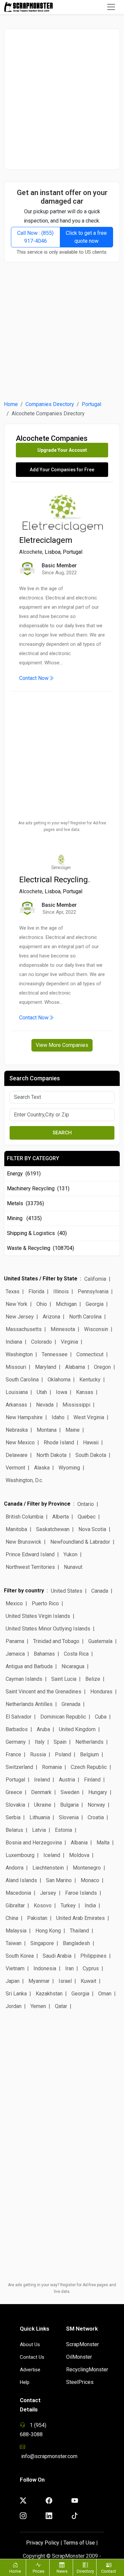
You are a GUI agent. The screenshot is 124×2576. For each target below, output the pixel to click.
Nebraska (17, 1430)
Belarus (14, 1830)
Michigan (66, 1304)
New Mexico (20, 1443)
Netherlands (89, 1742)
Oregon (102, 1367)
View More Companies (62, 1045)
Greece (14, 1792)
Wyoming (69, 1468)
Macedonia (18, 1893)
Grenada (71, 1704)
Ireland (42, 1780)
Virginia (69, 1342)
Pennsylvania (93, 1291)
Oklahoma (59, 1380)
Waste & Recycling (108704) (41, 1248)
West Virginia (89, 1417)
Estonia (63, 1830)
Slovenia (69, 1817)
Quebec (87, 1517)
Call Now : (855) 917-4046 (35, 237)
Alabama (75, 1367)
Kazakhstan (49, 1994)
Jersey (48, 1893)
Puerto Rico (45, 1603)
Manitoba (16, 1529)
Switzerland (19, 1767)
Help (25, 2382)
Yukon (70, 1554)
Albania (79, 1843)
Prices (39, 2571)
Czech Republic (89, 1767)
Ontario (86, 1504)
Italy (40, 1742)
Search (62, 1133)
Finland (92, 1780)
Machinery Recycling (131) (38, 1188)
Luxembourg (20, 1855)
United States (67, 1591)
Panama (15, 1641)
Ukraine (43, 1805)
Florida (36, 1291)
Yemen (38, 2006)
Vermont (15, 1468)
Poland (63, 1754)
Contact (109, 2571)
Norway (96, 1805)
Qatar (61, 2006)
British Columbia (24, 1517)
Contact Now (34, 678)
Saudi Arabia (57, 1956)
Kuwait (88, 1981)
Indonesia (45, 1968)
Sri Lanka (16, 1994)
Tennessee (55, 1354)
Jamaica (15, 1654)
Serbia (13, 1817)
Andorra (15, 1868)
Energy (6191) (24, 1174)
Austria (67, 1780)
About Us (30, 2344)
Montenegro (87, 1868)
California (95, 1279)
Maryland (46, 1367)
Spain (60, 1742)
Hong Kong (48, 1931)
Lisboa (53, 552)
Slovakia (15, 1805)
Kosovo (43, 1906)
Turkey (68, 1906)
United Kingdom (77, 1729)
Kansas (85, 1392)
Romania (52, 1767)
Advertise (30, 2370)
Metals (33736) (25, 1203)
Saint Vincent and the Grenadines (43, 1692)
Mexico (14, 1603)
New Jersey (20, 1317)
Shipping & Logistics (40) (37, 1233)
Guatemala (100, 1641)
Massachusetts (24, 1329)
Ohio (42, 1304)
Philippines (93, 1956)
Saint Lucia (64, 1679)
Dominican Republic (63, 1717)
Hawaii (91, 1443)
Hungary (98, 1792)
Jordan (14, 2006)
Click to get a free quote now (86, 237)
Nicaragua (73, 1666)
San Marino (59, 1880)
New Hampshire (24, 1417)
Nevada (45, 1405)
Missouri (16, 1367)
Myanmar (39, 1981)
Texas (13, 1291)
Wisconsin (96, 1329)
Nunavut (73, 1567)
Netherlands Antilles (29, 1704)
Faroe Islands (81, 1893)
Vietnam (15, 1968)
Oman (105, 1994)
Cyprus (91, 1968)
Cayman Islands (24, 1679)
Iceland (52, 1855)
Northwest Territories (30, 1567)
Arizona (51, 1317)
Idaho (58, 1417)
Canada (100, 1591)
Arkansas (16, 1405)
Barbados (17, 1729)
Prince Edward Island (30, 1554)
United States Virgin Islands (38, 1616)
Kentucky (90, 1380)
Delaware (17, 1455)
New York (17, 1304)
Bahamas (44, 1654)
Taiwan (14, 1943)
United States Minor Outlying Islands (48, 1629)
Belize (93, 1679)
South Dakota (91, 1455)
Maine (73, 1430)
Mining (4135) (24, 1218)
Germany (16, 1742)
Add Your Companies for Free (62, 470)
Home (11, 404)
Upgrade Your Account (62, 450)
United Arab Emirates (81, 1918)
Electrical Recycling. (55, 880)
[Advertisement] (62, 99)
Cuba (101, 1717)
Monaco (90, 1880)
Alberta (61, 1517)
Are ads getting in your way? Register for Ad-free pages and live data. (62, 826)
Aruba (43, 1729)
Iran (69, 1968)
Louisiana (17, 1392)
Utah (42, 1392)
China (12, 1918)
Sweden (70, 1792)
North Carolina (85, 1317)
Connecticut (90, 1354)
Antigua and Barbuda (29, 1666)
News (62, 2571)
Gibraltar (15, 1906)
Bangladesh (76, 1943)
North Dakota (51, 1455)
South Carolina (22, 1380)
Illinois (61, 1291)
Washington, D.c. (24, 1480)
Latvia (39, 1830)
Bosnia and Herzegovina (34, 1843)
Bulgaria (69, 1805)
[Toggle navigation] (111, 7)
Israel (65, 1981)
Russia (38, 1754)
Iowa (62, 1392)
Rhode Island (59, 1443)
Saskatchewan (53, 1529)
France (13, 1754)
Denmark (41, 1792)
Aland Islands (21, 1880)
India (90, 1906)
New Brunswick (23, 1542)
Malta (103, 1843)
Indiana (14, 1342)
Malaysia (16, 1931)
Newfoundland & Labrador (80, 1542)
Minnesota (63, 1329)
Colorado (41, 1342)
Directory (85, 2571)
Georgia (95, 1304)
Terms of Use (79, 2543)
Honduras (101, 1692)
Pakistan (37, 1918)
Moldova (79, 1855)
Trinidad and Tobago (56, 1641)
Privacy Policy (43, 2543)
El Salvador (19, 1717)
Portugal (91, 404)
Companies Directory (50, 404)
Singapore (42, 1943)
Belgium (89, 1754)
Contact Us (32, 2357)
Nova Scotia (92, 1529)
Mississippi (76, 1405)
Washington (19, 1354)
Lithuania (40, 1817)
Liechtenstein (48, 1868)
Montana (47, 1430)
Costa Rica (76, 1654)
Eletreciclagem (46, 540)
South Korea (20, 1956)
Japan (13, 1981)
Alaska (42, 1468)
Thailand (79, 1931)
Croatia (96, 1817)
